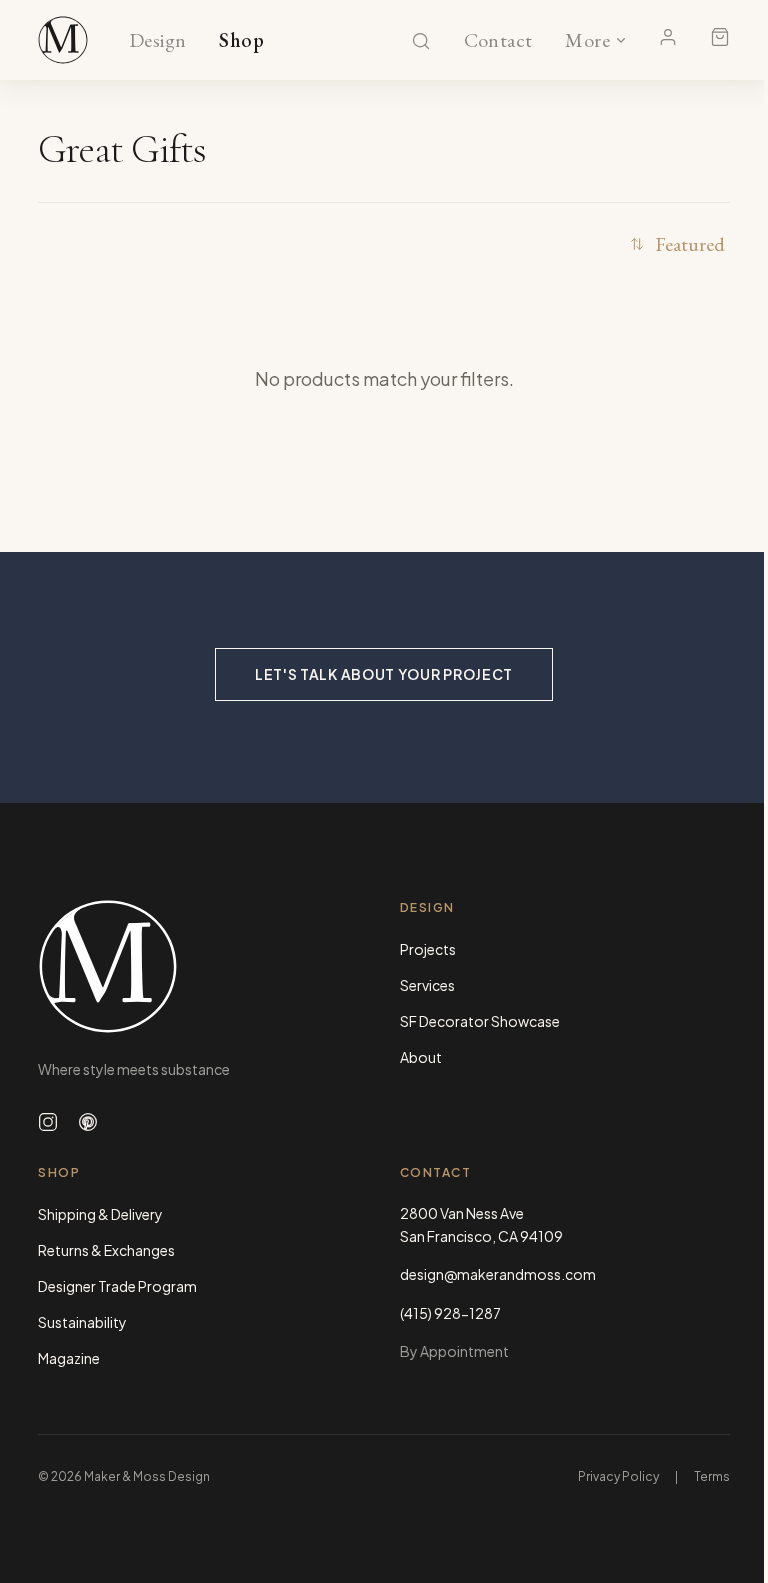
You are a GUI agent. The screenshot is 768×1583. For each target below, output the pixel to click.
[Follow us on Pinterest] (88, 1122)
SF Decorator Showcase (480, 1021)
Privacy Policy (618, 1476)
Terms (712, 1476)
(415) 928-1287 (450, 1313)
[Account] (668, 37)
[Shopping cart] (720, 37)
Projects (428, 949)
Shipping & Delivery (100, 1214)
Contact (498, 41)
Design (157, 41)
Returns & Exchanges (106, 1250)
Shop (241, 41)
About (421, 1057)
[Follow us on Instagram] (48, 1122)
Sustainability (82, 1322)
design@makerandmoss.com (498, 1274)
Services (427, 985)
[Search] (421, 41)
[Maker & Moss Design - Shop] (63, 40)
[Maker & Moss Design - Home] (203, 966)
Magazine (69, 1358)
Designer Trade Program (117, 1286)
